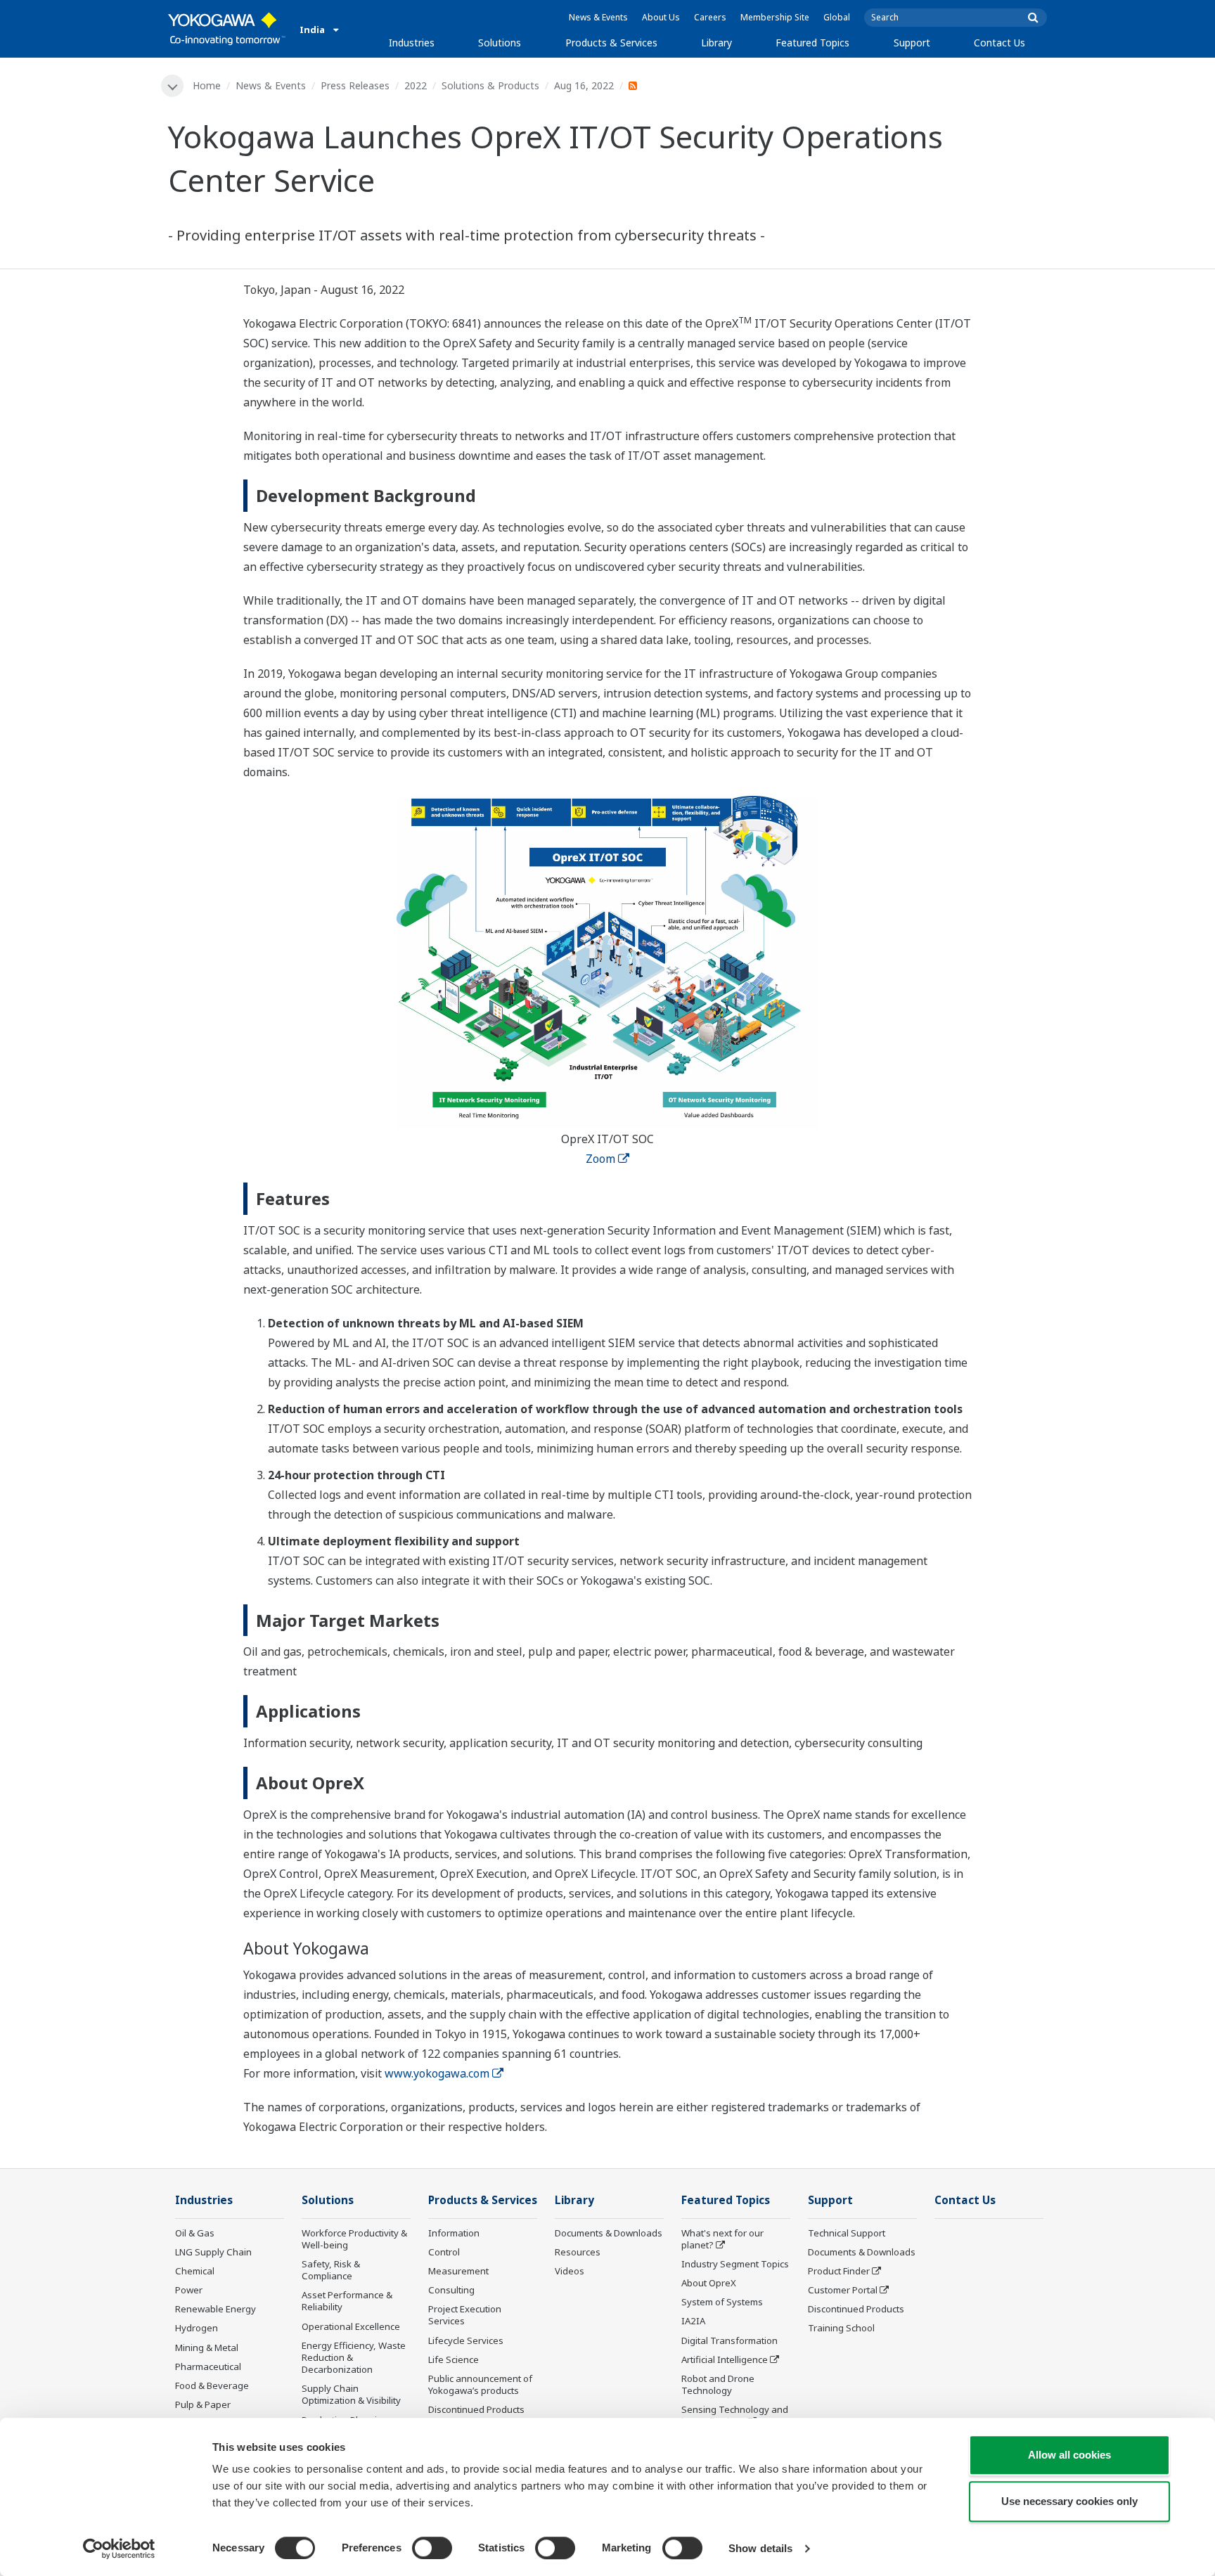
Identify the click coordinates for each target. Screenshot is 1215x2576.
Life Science (454, 2359)
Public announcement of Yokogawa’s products (480, 2384)
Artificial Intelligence (725, 2359)
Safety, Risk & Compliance (331, 2270)
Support (912, 43)
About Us (661, 17)
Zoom (600, 1159)
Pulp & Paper (203, 2404)
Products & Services (611, 43)
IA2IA (693, 2321)
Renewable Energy (216, 2309)
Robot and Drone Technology (718, 2384)
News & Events (598, 17)
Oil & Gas (195, 2233)
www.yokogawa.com (437, 2073)
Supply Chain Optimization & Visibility (351, 2394)
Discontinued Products (476, 2409)
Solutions (500, 43)
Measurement (458, 2271)
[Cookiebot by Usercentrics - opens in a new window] (119, 2549)
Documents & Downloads (609, 2233)
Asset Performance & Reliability (347, 2301)
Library (716, 43)
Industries (412, 43)
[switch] (432, 2548)
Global (837, 17)
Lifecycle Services (466, 2340)
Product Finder (839, 2271)
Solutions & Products (490, 85)
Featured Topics (812, 43)
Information (454, 2233)
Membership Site (775, 17)
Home (207, 85)
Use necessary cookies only (1069, 2501)
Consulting (451, 2290)
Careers (710, 17)
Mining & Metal (207, 2348)
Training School (841, 2328)
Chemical (195, 2271)
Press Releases (355, 85)
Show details (760, 2548)
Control (444, 2252)
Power (189, 2290)
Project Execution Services (465, 2315)
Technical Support (847, 2233)
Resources (578, 2252)
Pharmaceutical (208, 2366)
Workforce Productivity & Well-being (354, 2239)
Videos (570, 2271)
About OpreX (709, 2283)
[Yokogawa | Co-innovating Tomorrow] (227, 29)
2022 (416, 85)
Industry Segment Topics (735, 2264)
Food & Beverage (212, 2385)
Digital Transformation (729, 2340)
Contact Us (999, 43)
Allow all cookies (1069, 2455)
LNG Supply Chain (213, 2252)
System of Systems (722, 2302)
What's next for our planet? (722, 2239)
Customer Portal (843, 2290)
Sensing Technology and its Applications (735, 2415)
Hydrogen (197, 2328)
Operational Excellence (351, 2326)
